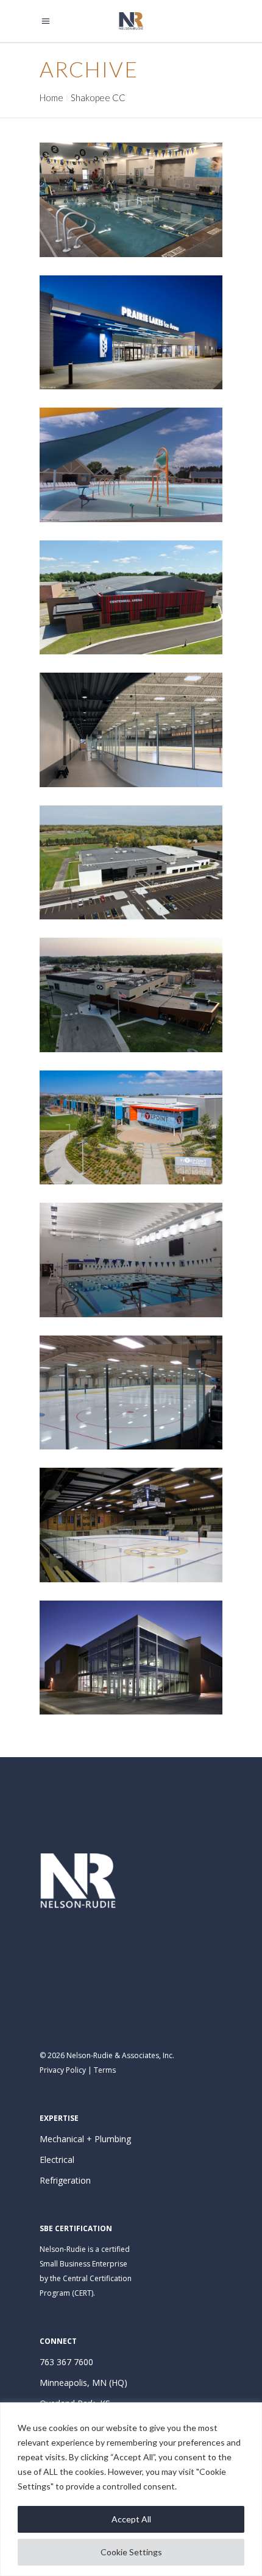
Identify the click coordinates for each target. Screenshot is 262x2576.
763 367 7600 (66, 2362)
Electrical (57, 2160)
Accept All (131, 2519)
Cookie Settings (131, 2552)
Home (51, 97)
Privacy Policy (63, 2070)
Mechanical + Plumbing (85, 2139)
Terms (105, 2070)
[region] (131, 2489)
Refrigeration (65, 2180)
